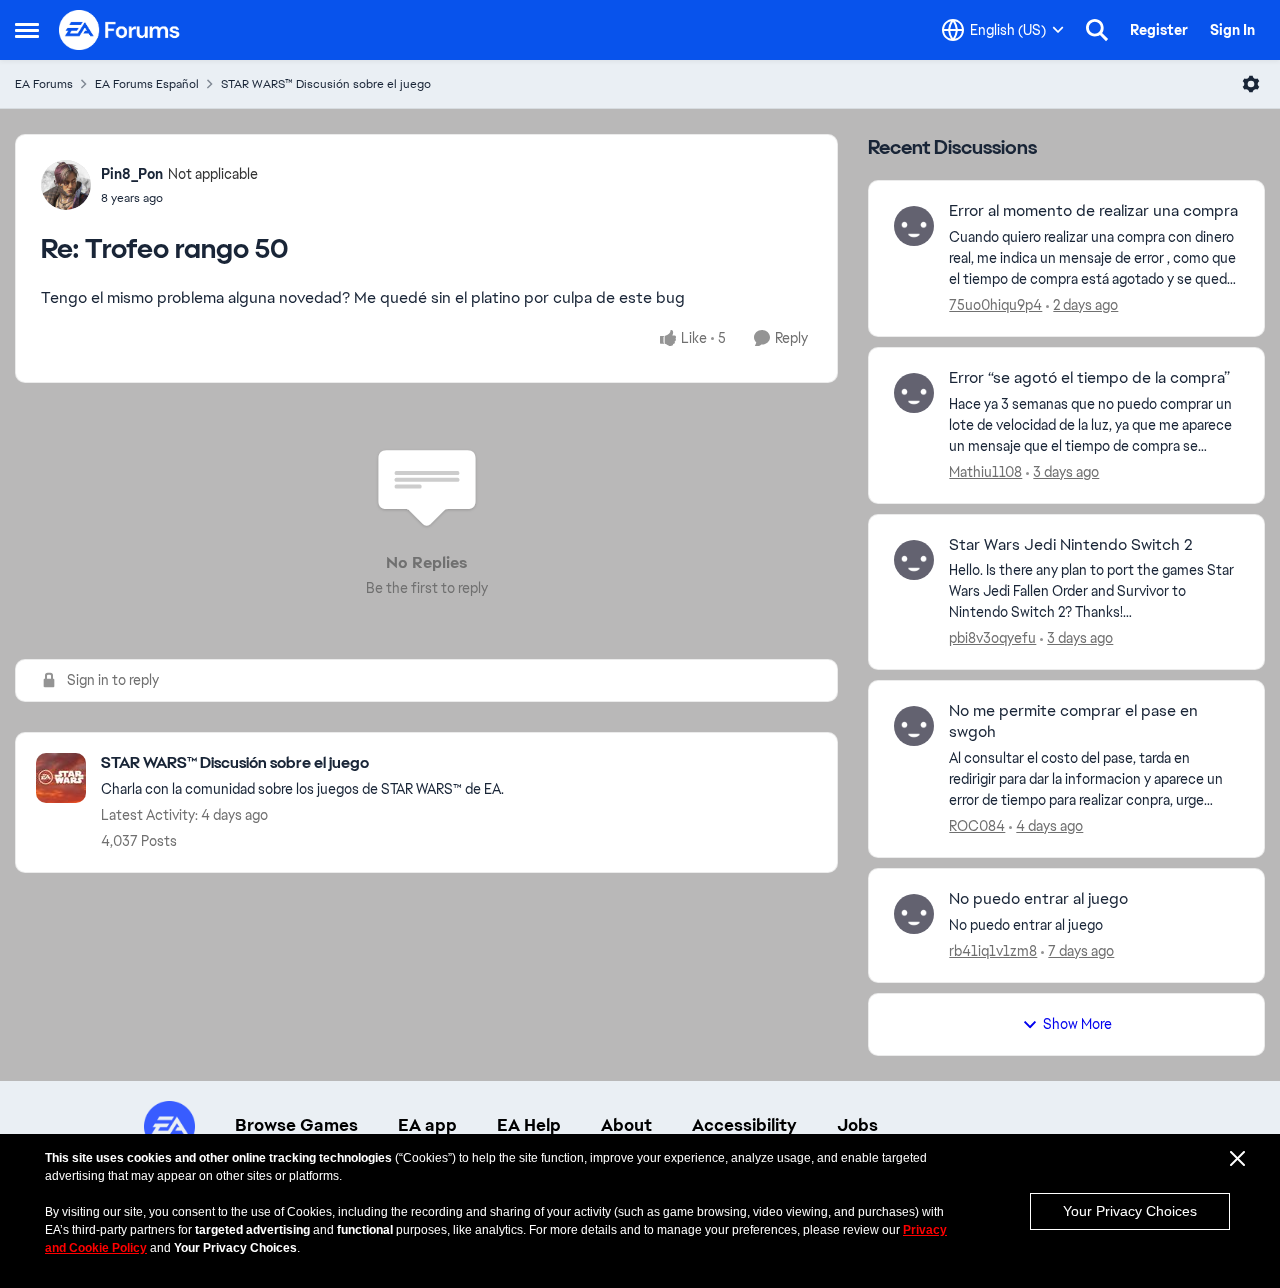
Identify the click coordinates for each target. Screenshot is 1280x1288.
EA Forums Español (147, 84)
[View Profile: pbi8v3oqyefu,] (914, 560)
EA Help (529, 1125)
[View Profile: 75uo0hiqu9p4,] (914, 226)
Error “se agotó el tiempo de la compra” (1089, 378)
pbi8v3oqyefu (992, 638)
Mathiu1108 (985, 472)
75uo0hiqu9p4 (995, 305)
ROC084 (977, 826)
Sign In (1232, 30)
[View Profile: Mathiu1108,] (914, 393)
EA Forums (44, 84)
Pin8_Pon (132, 174)
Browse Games (296, 1125)
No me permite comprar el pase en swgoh (1073, 721)
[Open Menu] (1251, 84)
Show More (1077, 1024)
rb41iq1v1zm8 (993, 951)
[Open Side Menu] (27, 30)
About (626, 1125)
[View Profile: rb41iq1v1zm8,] (914, 914)
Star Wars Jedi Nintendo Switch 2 (1071, 545)
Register (1159, 30)
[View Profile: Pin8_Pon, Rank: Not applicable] (66, 185)
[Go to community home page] (120, 30)
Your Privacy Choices (1130, 1211)
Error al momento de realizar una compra (1093, 211)
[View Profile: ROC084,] (914, 726)
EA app (427, 1125)
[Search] (1097, 30)
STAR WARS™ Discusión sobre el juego (326, 84)
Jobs (857, 1125)
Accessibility (744, 1125)
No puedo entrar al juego (1038, 899)
